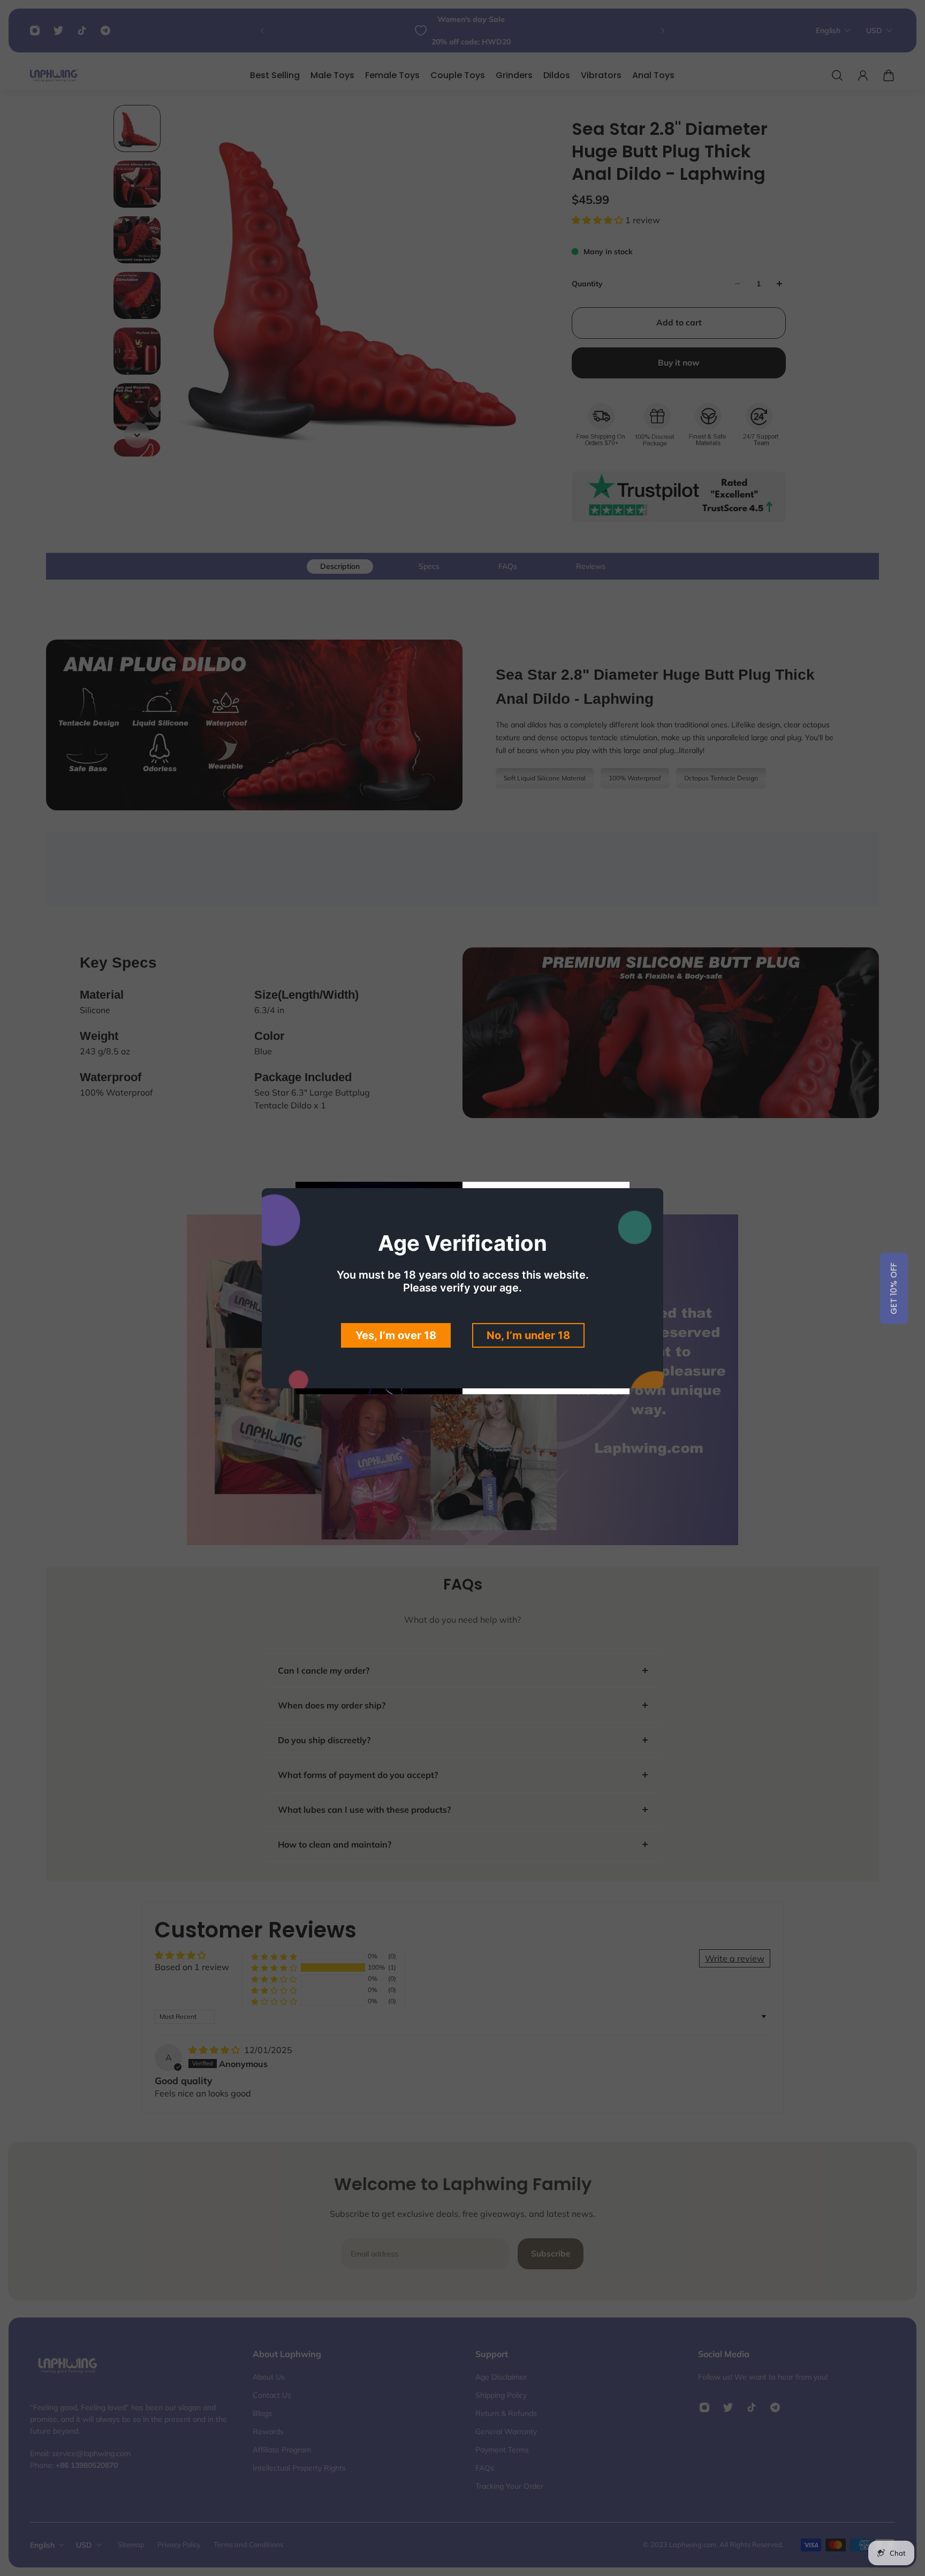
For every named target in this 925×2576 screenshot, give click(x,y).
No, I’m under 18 (528, 1335)
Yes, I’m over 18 (396, 1335)
